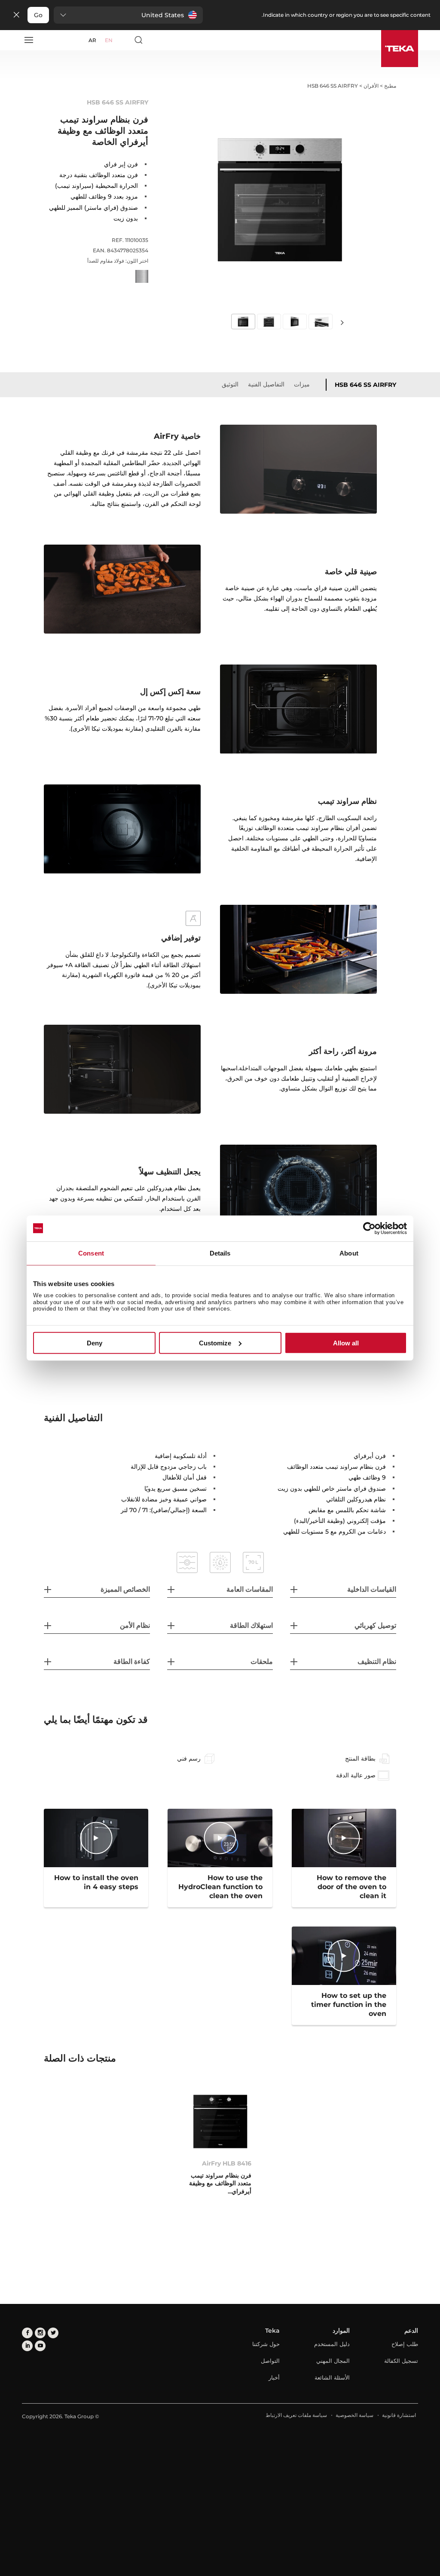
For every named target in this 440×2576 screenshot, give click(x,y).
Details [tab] (220, 1253)
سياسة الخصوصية (354, 2415)
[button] (128, 15)
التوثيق (230, 384)
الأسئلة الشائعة (332, 2377)
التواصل (270, 2361)
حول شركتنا (266, 2344)
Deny (95, 1343)
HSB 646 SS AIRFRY (365, 385)
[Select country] (123, 40)
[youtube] (40, 2346)
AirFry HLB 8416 (227, 2163)
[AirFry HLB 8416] (220, 2121)
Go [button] (38, 15)
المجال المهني (333, 2361)
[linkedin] (27, 2346)
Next (342, 322)
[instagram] (40, 2333)
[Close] (16, 15)
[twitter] (53, 2333)
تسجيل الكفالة (401, 2361)
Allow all (346, 1343)
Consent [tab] (91, 1253)
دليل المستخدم (332, 2344)
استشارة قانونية (399, 2415)
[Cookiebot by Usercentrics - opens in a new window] (369, 1228)
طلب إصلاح (405, 2344)
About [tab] (349, 1253)
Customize (215, 1343)
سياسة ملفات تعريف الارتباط (296, 2415)
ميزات (302, 384)
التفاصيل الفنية (266, 384)
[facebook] (27, 2333)
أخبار (274, 2377)
